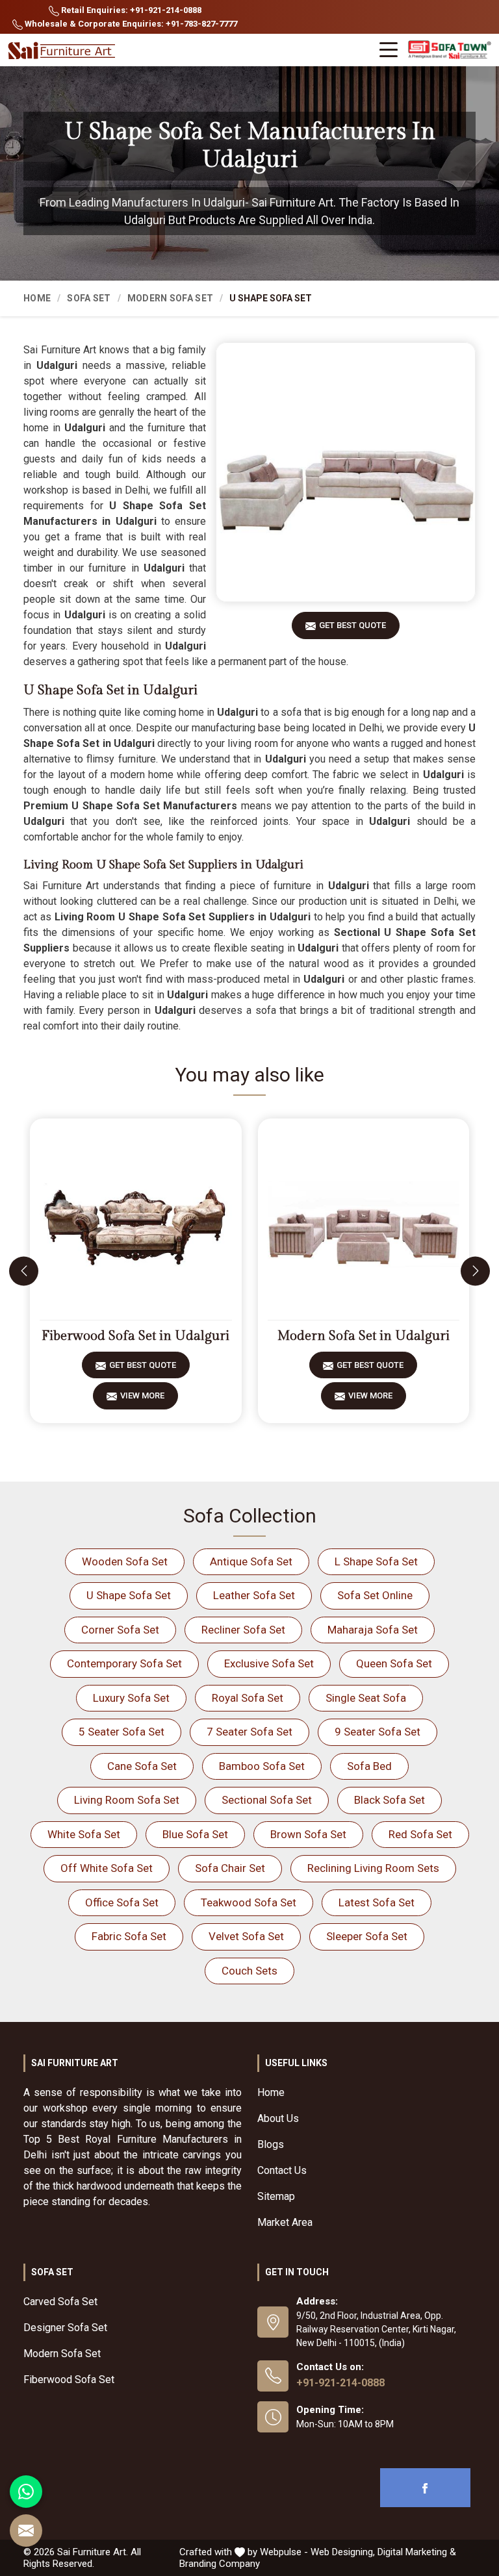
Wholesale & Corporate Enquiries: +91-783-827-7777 (130, 24)
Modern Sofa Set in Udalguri (364, 1336)
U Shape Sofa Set (129, 1595)
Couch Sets (249, 1971)
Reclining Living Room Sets (373, 1868)
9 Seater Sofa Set (377, 1732)
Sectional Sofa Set (267, 1800)
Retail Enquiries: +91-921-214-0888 (130, 10)
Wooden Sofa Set (125, 1561)
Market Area (285, 2222)
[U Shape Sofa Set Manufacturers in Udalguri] (346, 472)
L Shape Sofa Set (376, 1561)
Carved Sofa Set (60, 2302)
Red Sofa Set (420, 1834)
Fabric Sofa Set (129, 1936)
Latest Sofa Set (377, 1902)
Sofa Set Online (375, 1595)
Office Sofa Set (122, 1902)
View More (142, 1395)
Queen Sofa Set (394, 1663)
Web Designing (342, 2552)
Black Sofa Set (390, 1800)
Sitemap (276, 2196)
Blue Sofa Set (195, 1834)
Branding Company (220, 2564)
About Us (278, 2118)
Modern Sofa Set (171, 298)
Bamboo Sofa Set (262, 1766)
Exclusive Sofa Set (269, 1663)
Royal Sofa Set (248, 1698)
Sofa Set (89, 298)
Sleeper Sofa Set (367, 1936)
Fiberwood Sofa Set (69, 2380)
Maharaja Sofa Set (373, 1630)
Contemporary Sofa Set (124, 1663)
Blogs (271, 2144)
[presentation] (24, 1271)
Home (37, 298)
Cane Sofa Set (142, 1766)
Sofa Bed (369, 1766)
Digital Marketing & (417, 2552)
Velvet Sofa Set (246, 1936)
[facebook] (425, 2488)
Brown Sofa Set (308, 1834)
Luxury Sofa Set (131, 1698)
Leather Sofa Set (254, 1595)
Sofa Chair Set (230, 1868)
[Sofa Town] (450, 50)
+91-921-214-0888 (340, 2383)
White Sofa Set (84, 1834)
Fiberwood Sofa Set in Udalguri (135, 1336)
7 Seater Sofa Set (249, 1732)
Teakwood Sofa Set (249, 1902)
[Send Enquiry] (26, 2531)
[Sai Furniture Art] (63, 51)
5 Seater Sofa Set (122, 1732)
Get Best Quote (352, 625)
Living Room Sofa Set (127, 1800)
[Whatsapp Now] (26, 2492)
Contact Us (282, 2170)
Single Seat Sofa (366, 1698)
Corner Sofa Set (120, 1630)
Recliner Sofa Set (243, 1630)
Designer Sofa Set (65, 2328)
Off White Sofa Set (107, 1868)
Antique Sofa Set (251, 1561)
